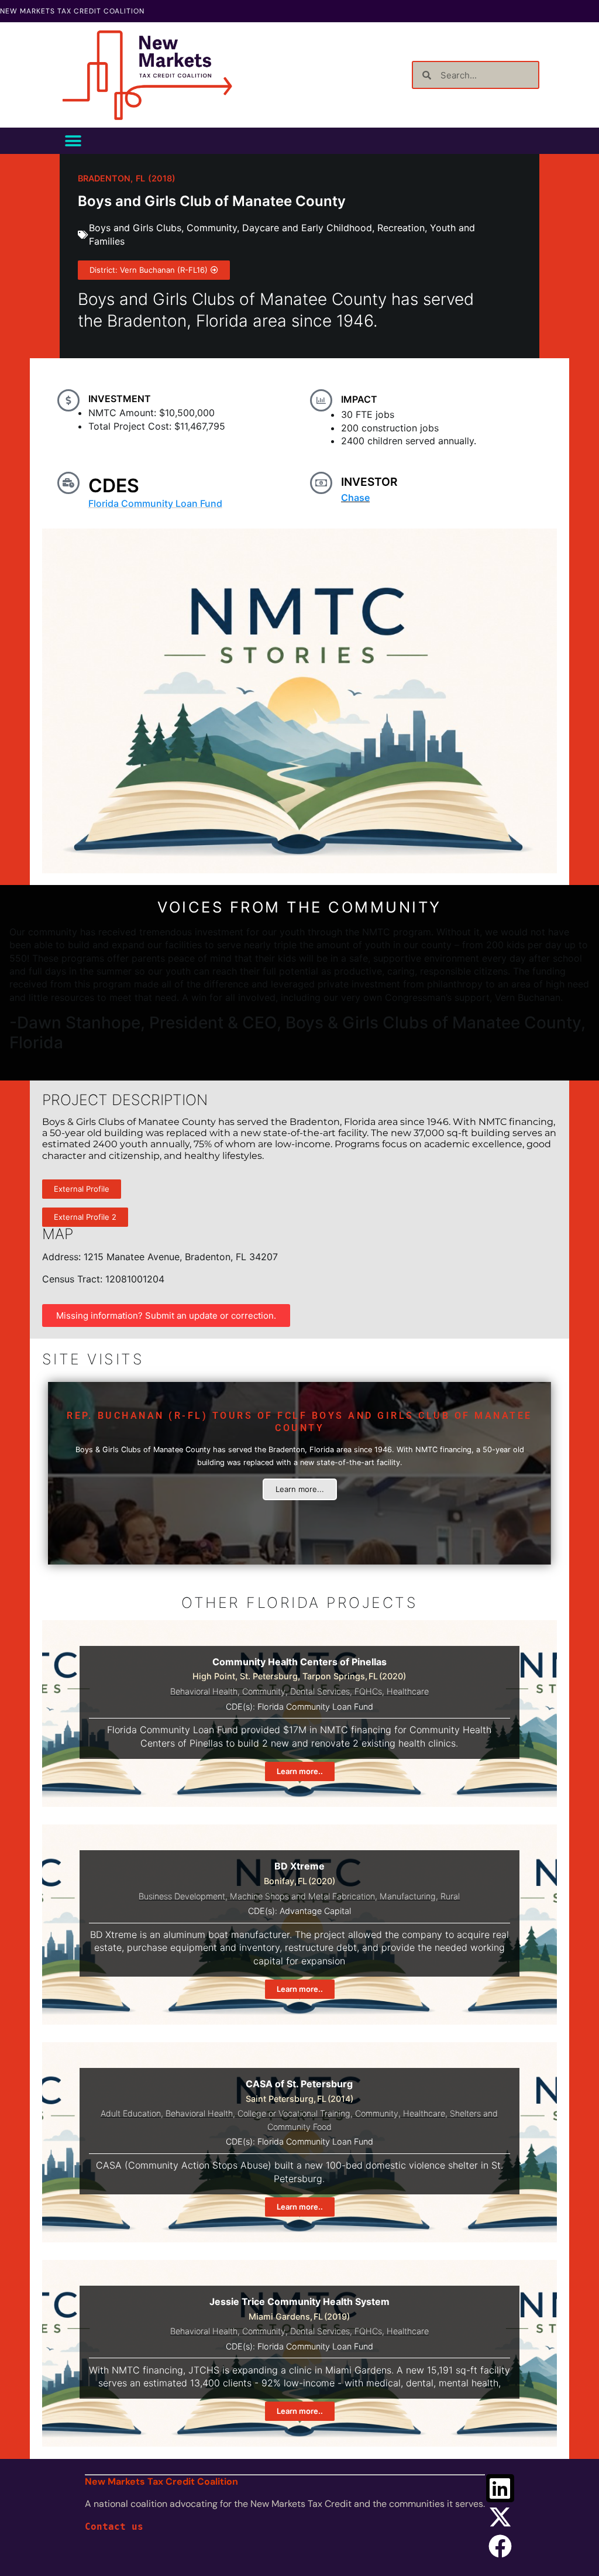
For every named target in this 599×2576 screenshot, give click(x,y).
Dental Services (320, 1691)
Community (212, 228)
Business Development (182, 1896)
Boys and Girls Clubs (135, 228)
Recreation (401, 228)
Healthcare (408, 1691)
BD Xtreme (299, 1866)
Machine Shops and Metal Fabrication (302, 1896)
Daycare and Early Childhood (307, 228)
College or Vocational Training (294, 2113)
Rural (450, 1896)
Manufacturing (408, 1896)
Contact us (114, 2527)
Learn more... (300, 1489)
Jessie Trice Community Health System (299, 2301)
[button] (73, 141)
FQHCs (368, 1691)
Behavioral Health (204, 1691)
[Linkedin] (500, 2488)
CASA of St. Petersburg (299, 2084)
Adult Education (131, 2113)
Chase (355, 498)
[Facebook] (500, 2546)
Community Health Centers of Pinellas (299, 1662)
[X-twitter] (500, 2517)
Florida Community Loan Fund (155, 503)
